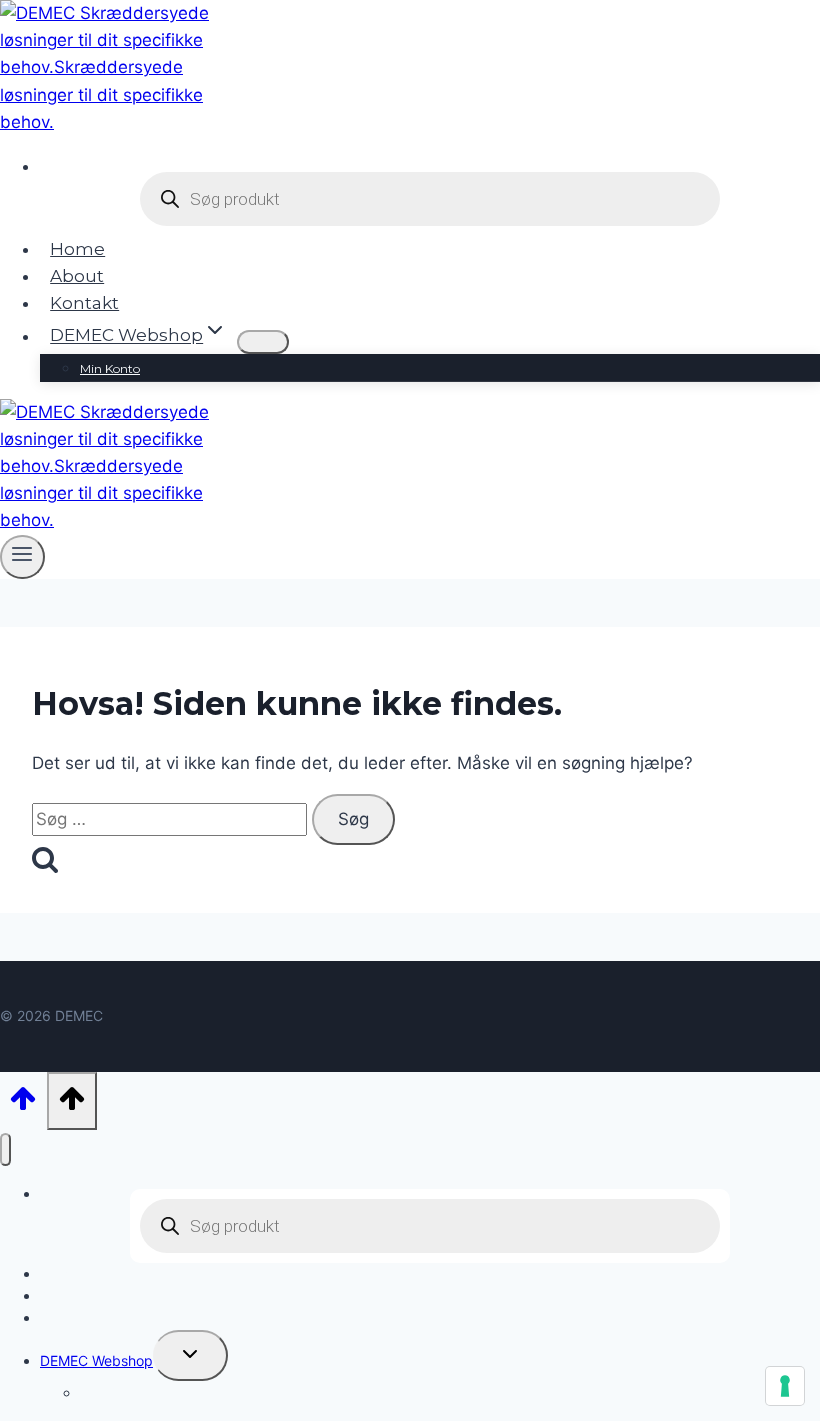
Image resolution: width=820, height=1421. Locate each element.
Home (77, 249)
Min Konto (110, 368)
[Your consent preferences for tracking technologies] (785, 1386)
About (77, 276)
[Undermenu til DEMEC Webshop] (263, 342)
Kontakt (84, 303)
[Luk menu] (5, 1149)
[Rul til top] (23, 1103)
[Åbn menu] (22, 557)
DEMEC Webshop (96, 1360)
